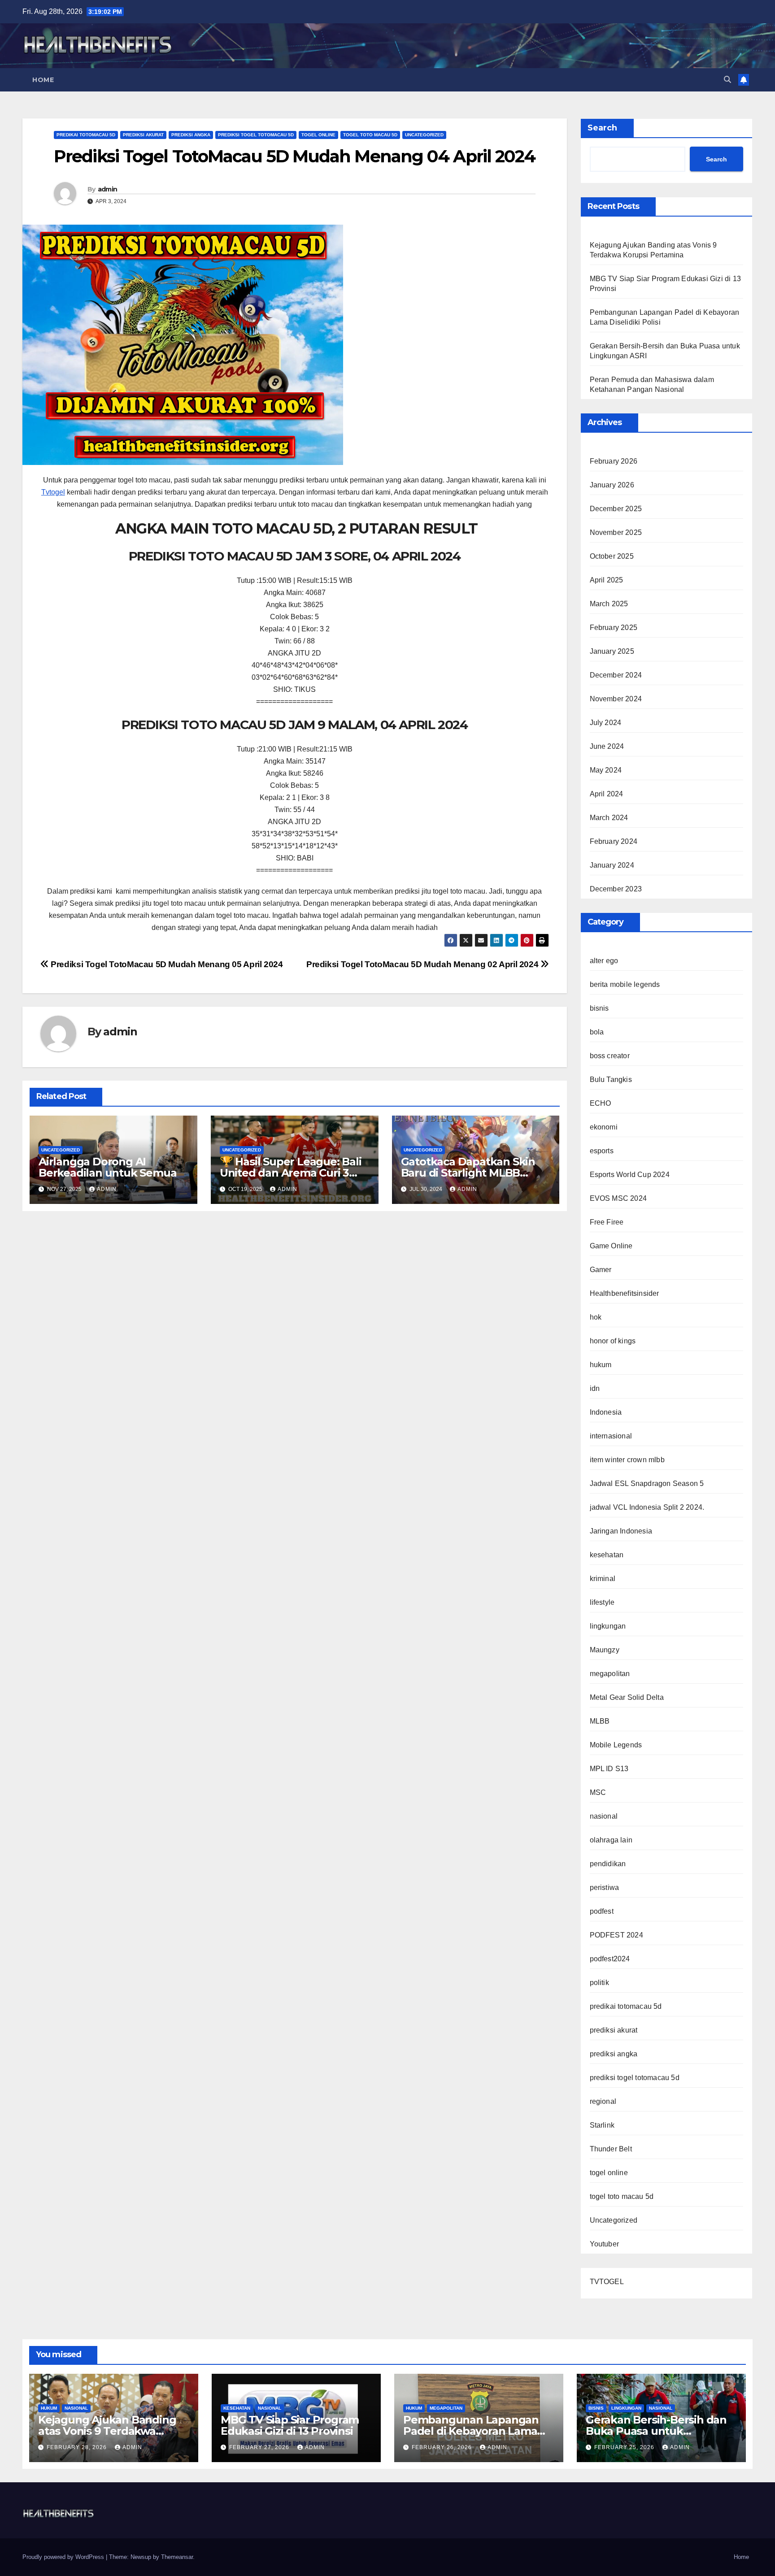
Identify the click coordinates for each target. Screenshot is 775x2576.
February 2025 (614, 628)
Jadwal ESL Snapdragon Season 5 (647, 1483)
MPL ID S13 (609, 1769)
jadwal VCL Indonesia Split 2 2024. (647, 1507)
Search (602, 128)
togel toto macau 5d (370, 135)
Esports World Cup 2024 (630, 1175)
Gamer (601, 1270)
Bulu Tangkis (611, 1079)
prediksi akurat (143, 135)
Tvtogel (53, 492)
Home (43, 80)
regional (603, 2101)
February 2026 (614, 461)
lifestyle (602, 1602)
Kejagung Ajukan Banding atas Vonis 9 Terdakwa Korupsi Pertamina (107, 2431)
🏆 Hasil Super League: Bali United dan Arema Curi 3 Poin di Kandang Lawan (291, 1173)
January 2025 (612, 651)
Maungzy (605, 1650)
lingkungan (608, 1626)
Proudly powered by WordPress (64, 2557)
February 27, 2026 (260, 2447)
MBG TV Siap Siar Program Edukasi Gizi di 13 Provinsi (290, 2425)
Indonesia (606, 1412)
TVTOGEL (607, 2282)
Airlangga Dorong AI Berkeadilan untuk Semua (107, 1167)
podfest (602, 1911)
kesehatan (607, 1555)
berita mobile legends (625, 984)
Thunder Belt (611, 2149)
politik (599, 1983)
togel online (318, 135)
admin (108, 189)
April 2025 (607, 580)
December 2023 (616, 889)
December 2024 (616, 675)
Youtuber (605, 2244)
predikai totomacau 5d (86, 135)
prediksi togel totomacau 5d (256, 135)
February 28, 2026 (78, 2447)
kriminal (603, 1579)
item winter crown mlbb (627, 1460)
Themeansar (177, 2557)
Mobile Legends (616, 1745)
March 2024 (609, 818)
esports (602, 1151)
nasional (604, 1816)
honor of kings (613, 1341)
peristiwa (605, 1887)
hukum (601, 1365)
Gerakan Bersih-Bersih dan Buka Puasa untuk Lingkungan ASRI (656, 2431)
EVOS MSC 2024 (618, 1198)
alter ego (604, 961)
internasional (611, 1436)
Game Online (611, 1246)
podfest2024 (610, 1959)
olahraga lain (611, 1840)
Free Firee (607, 1222)
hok (596, 1317)
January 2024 (612, 865)
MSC (598, 1792)
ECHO (601, 1103)
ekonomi (604, 1127)
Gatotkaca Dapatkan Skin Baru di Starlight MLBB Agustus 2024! (468, 1173)
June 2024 (607, 746)
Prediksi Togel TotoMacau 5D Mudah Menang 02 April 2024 (423, 964)
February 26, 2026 (443, 2447)
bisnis (599, 1008)
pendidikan (608, 1864)
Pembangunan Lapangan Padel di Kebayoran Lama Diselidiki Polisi (471, 2431)
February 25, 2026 (625, 2447)
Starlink (602, 2125)
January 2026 (612, 485)
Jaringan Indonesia (621, 1531)
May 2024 (606, 770)
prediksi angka (191, 135)
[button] (727, 80)
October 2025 (612, 556)
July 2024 (606, 723)
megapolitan (610, 1674)
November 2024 (616, 699)
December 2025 (616, 509)
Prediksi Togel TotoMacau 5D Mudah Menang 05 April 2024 (166, 964)
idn (595, 1388)
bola (597, 1032)
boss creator (610, 1056)
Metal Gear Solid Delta (627, 1697)
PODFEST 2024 (616, 1935)
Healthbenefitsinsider (625, 1293)
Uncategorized (424, 135)
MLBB (600, 1721)
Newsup (141, 2557)
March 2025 (609, 604)
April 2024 (607, 794)
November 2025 (616, 532)
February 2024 (614, 841)
